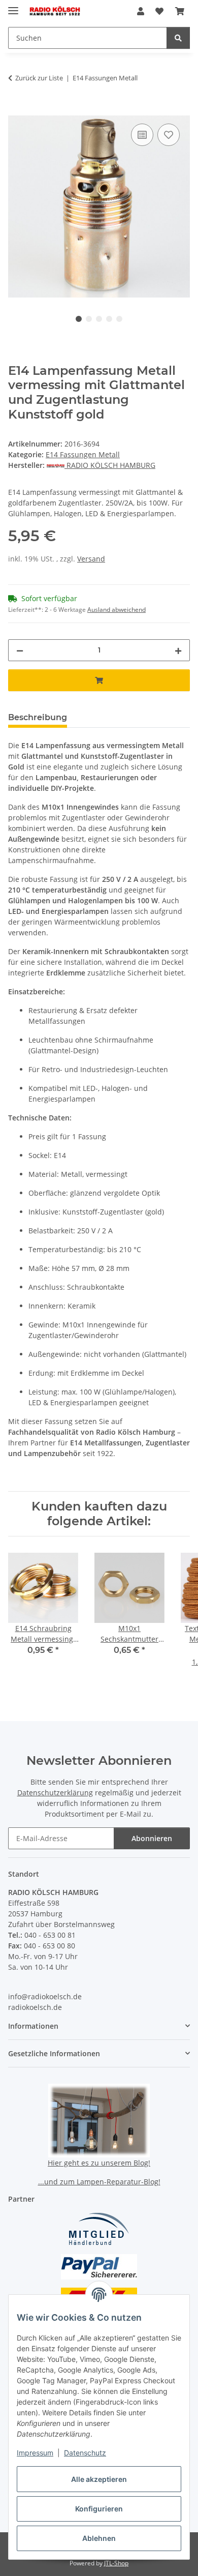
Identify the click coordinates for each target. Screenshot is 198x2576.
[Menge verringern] (20, 650)
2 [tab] (89, 319)
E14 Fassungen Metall (83, 454)
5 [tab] (119, 319)
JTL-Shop (116, 2563)
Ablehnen (99, 2538)
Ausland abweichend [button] (117, 610)
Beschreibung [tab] (38, 717)
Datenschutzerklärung (55, 1793)
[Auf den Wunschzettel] (169, 135)
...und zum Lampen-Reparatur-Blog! (99, 2182)
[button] (141, 11)
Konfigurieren (99, 2509)
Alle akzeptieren (99, 2479)
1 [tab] (79, 319)
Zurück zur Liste (39, 78)
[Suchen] (178, 38)
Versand (91, 559)
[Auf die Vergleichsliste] (142, 135)
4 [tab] (109, 319)
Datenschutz (85, 2453)
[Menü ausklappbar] (13, 6)
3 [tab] (99, 319)
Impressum (35, 2453)
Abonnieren (152, 1838)
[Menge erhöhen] (178, 650)
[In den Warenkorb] (16, 110)
